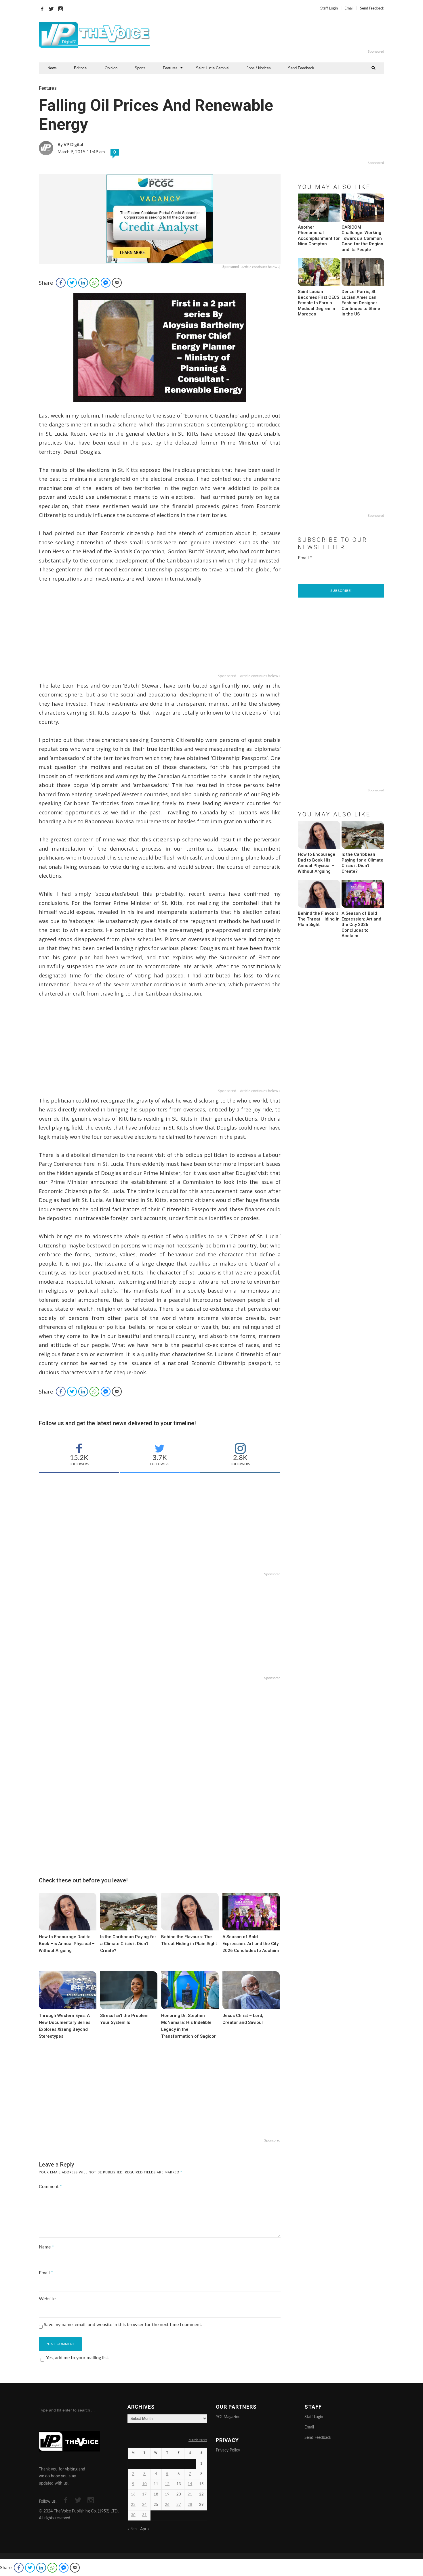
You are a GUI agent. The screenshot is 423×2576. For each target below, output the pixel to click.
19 (167, 2494)
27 (179, 2505)
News (52, 68)
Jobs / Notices (259, 68)
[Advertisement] (282, 35)
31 (144, 2515)
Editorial (81, 68)
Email (349, 8)
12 (167, 2484)
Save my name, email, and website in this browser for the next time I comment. (123, 2325)
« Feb (132, 2529)
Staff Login (329, 8)
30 (133, 2515)
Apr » (145, 2529)
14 (190, 2484)
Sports (140, 68)
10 (144, 2484)
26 (167, 2505)
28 (190, 2505)
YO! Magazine (228, 2417)
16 (133, 2494)
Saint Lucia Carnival (213, 68)
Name (46, 2247)
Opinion (111, 68)
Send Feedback (372, 8)
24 (144, 2505)
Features (170, 68)
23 (133, 2505)
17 (144, 2494)
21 (190, 2494)
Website (47, 2299)
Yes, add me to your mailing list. (78, 2358)
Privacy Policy (228, 2450)
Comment (50, 2187)
